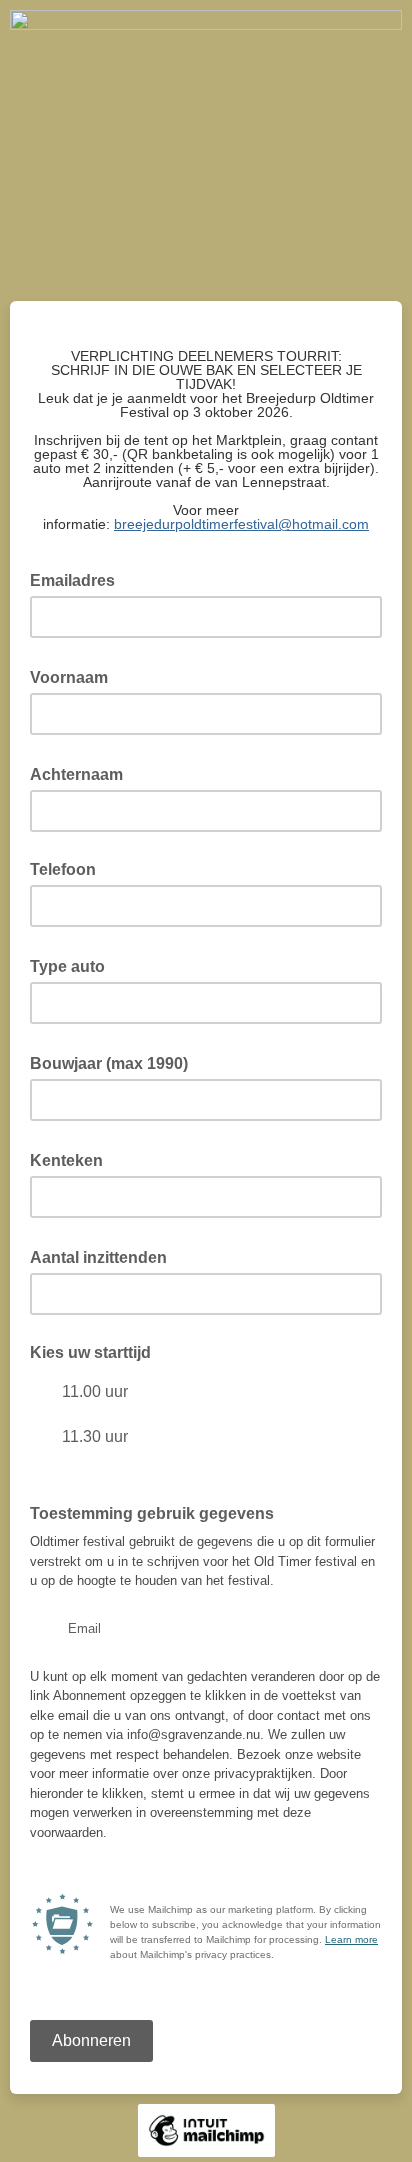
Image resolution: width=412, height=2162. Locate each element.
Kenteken (72, 1159)
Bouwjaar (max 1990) (115, 1062)
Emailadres (78, 579)
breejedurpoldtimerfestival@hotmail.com (241, 524)
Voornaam (75, 676)
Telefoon (63, 869)
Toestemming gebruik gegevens (152, 1513)
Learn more (351, 1939)
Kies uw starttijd (90, 1352)
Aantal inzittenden (104, 1256)
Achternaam (82, 773)
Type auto (73, 965)
